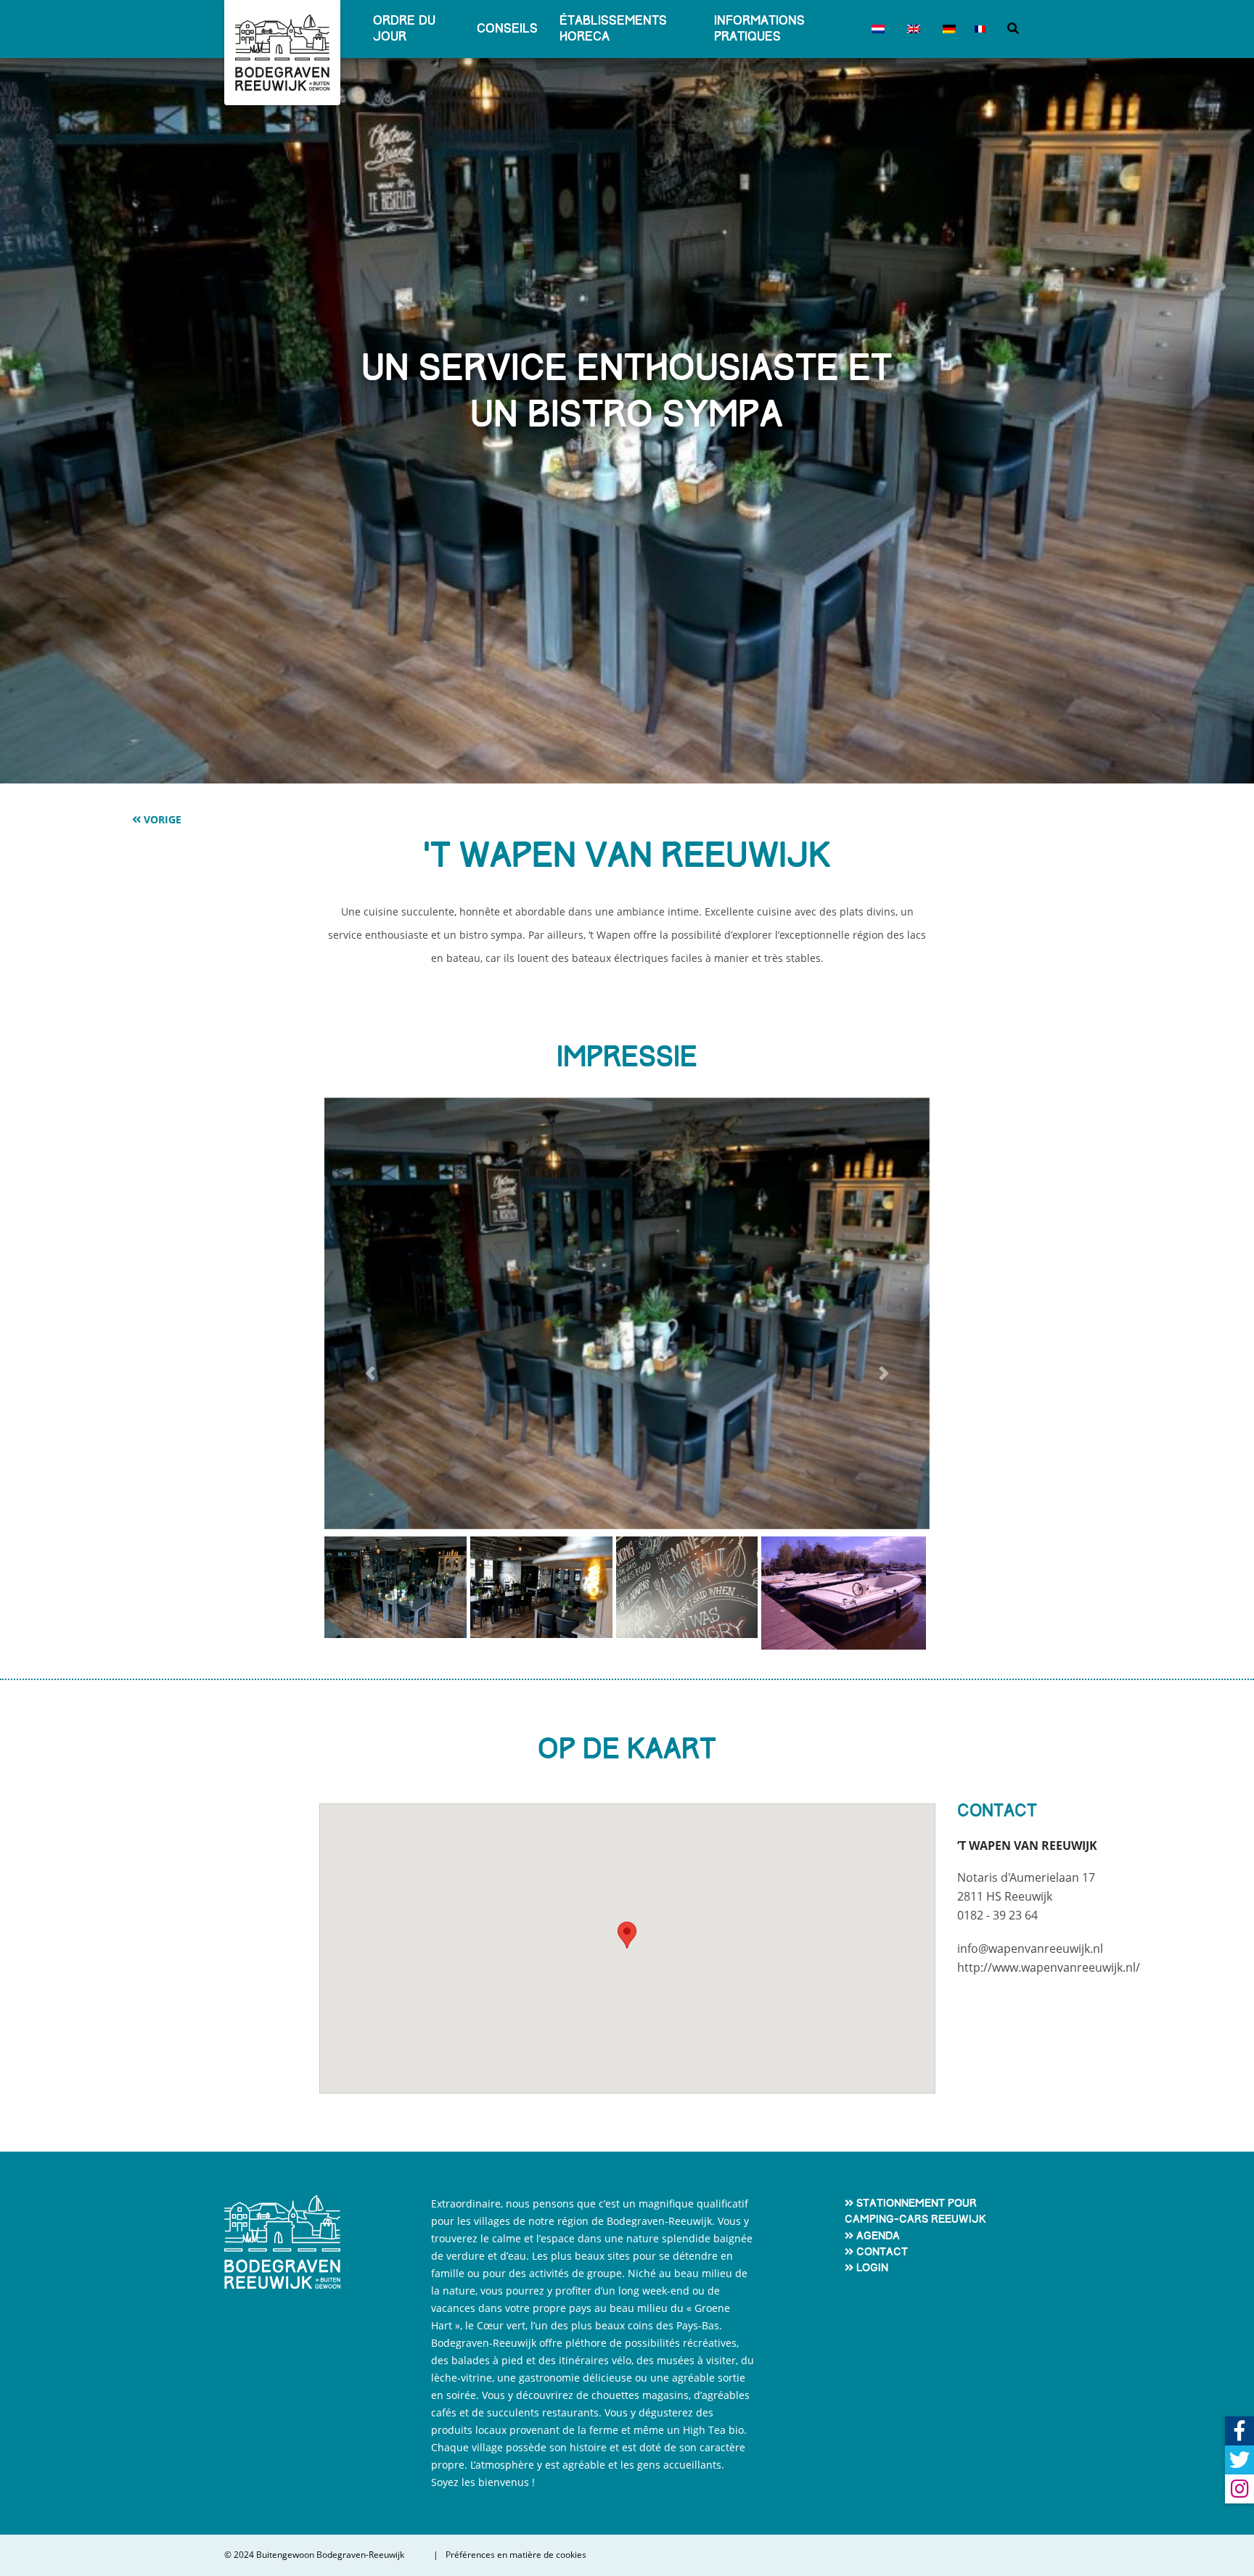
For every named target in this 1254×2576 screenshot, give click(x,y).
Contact (882, 2252)
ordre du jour (404, 29)
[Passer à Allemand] (946, 29)
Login (872, 2268)
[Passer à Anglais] (910, 29)
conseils (507, 29)
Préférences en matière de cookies (516, 2555)
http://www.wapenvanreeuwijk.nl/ (1049, 1967)
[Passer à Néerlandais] (875, 29)
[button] (370, 1374)
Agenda (878, 2236)
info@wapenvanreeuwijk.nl (1030, 1949)
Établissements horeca (613, 29)
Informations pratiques (759, 29)
